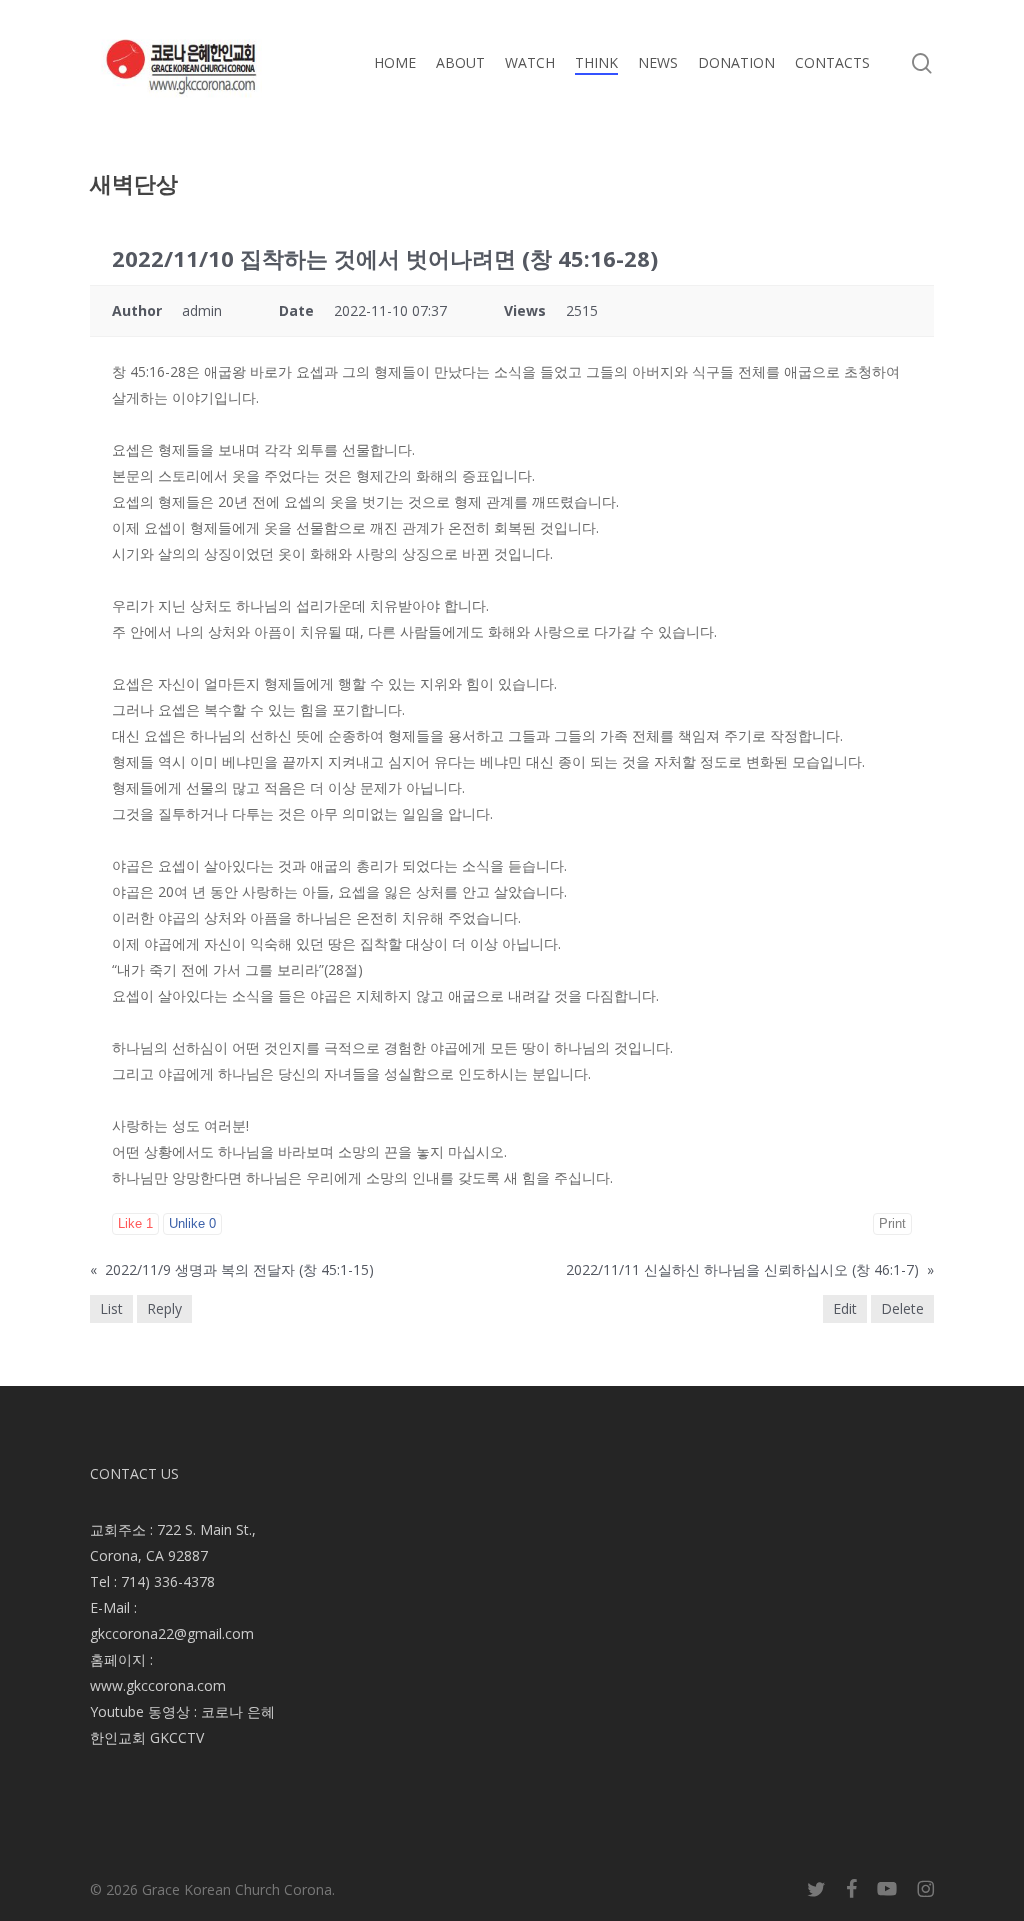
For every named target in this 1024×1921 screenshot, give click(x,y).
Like (135, 1223)
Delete (902, 1308)
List (111, 1308)
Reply (164, 1308)
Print (892, 1223)
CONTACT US (134, 1473)
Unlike (192, 1223)
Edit (845, 1308)
